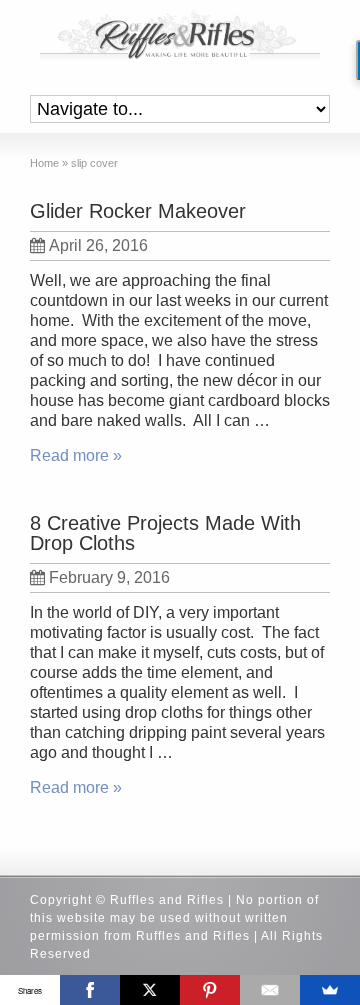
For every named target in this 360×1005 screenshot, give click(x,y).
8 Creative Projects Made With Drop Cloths (165, 533)
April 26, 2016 (98, 245)
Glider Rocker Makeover (138, 211)
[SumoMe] (330, 990)
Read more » (76, 455)
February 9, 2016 (109, 577)
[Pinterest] (210, 990)
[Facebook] (90, 990)
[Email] (270, 990)
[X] (150, 990)
